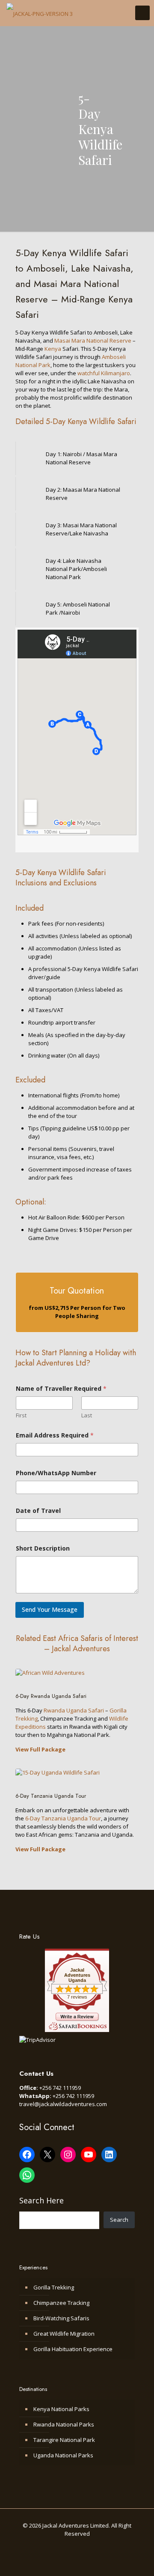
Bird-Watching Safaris (61, 2318)
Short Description (43, 1548)
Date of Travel (38, 1511)
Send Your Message (50, 1609)
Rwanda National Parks (64, 2424)
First (21, 1415)
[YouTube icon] (77, 2546)
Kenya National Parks (61, 2409)
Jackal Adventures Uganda (77, 1975)
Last (87, 1415)
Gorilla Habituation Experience (73, 2349)
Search (119, 2220)
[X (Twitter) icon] (68, 2546)
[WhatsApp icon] (50, 2546)
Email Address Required (55, 1435)
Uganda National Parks (63, 2455)
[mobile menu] (142, 13)
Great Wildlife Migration (64, 2334)
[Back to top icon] (143, 2563)
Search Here (41, 2200)
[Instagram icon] (95, 2546)
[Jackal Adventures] (40, 13)
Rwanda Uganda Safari (74, 1710)
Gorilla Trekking (54, 2287)
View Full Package (40, 1749)
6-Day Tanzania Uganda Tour (63, 1818)
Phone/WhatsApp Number (56, 1473)
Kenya (53, 349)
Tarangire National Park (64, 2440)
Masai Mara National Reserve (93, 341)
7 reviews (77, 1997)
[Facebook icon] (59, 2546)
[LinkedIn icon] (86, 2546)
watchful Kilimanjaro (104, 373)
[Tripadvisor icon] (104, 2546)
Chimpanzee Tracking (61, 2303)
